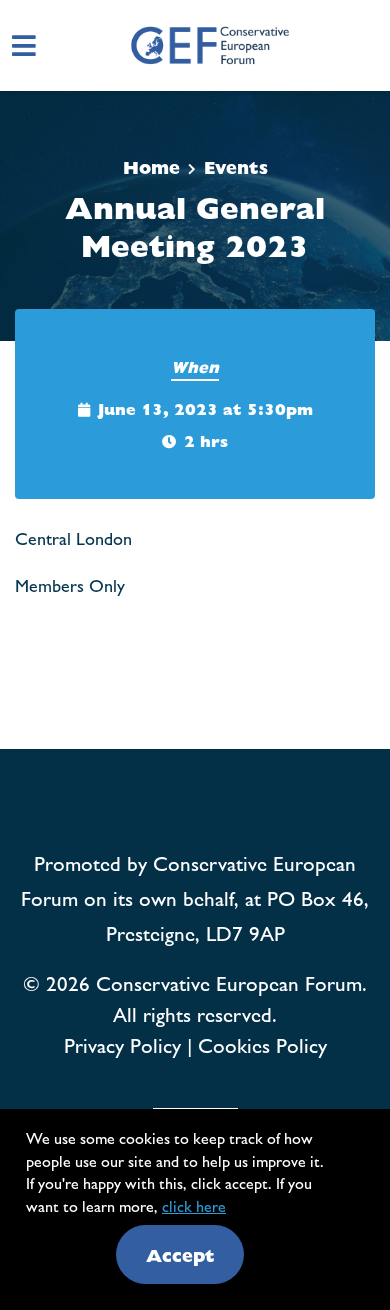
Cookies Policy (262, 1044)
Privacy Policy (122, 1044)
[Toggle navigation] (24, 45)
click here (194, 1205)
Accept (180, 1254)
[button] (378, 45)
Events (236, 166)
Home (151, 166)
